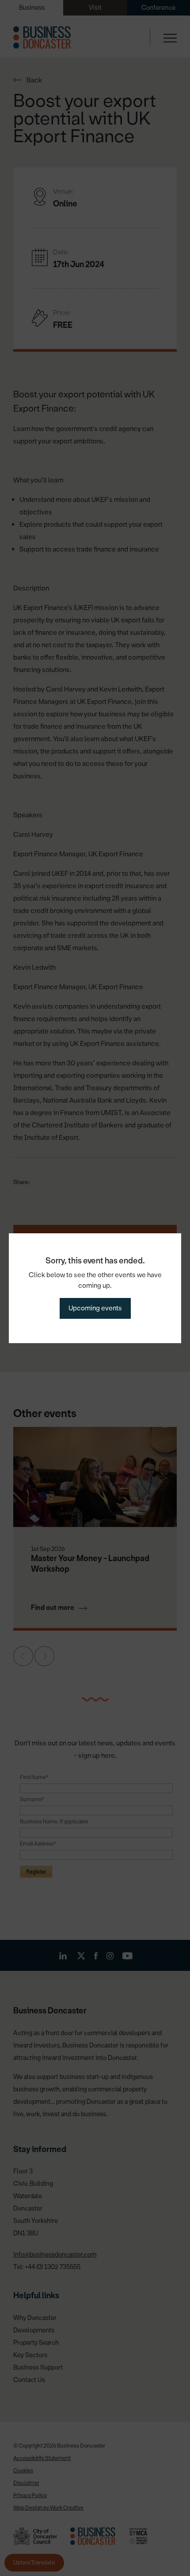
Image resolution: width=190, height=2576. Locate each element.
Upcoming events (95, 1308)
